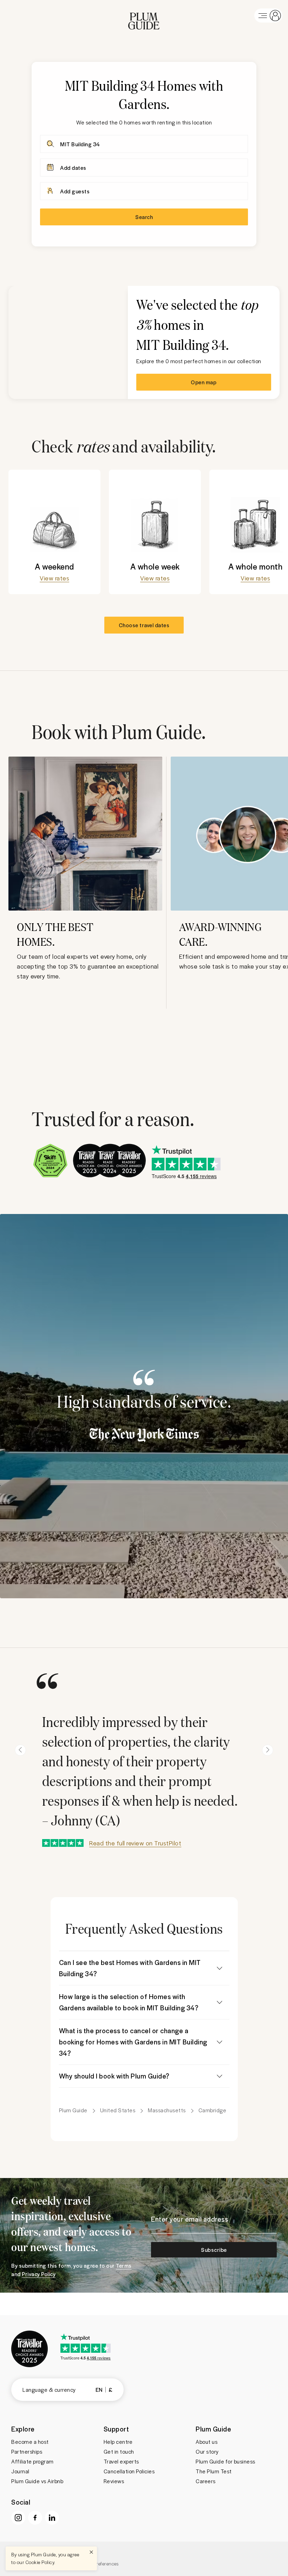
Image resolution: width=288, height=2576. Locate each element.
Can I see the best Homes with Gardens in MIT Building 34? (130, 1968)
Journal (20, 2471)
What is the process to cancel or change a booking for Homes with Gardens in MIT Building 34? (133, 2042)
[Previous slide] (20, 1750)
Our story (207, 2452)
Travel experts (121, 2461)
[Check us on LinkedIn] (52, 2518)
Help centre (118, 2442)
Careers (206, 2481)
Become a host (30, 2442)
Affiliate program (32, 2461)
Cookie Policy (40, 2562)
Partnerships (27, 2452)
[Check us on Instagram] (18, 2518)
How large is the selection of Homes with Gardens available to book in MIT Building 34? (129, 2002)
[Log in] (268, 15)
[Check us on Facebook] (35, 2518)
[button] (144, 15)
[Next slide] (268, 1750)
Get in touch (119, 2452)
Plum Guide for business (225, 2461)
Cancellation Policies (129, 2471)
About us (207, 2442)
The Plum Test (214, 2471)
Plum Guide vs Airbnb (37, 2481)
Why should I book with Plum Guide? (114, 2076)
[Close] (91, 2552)
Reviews (114, 2481)
